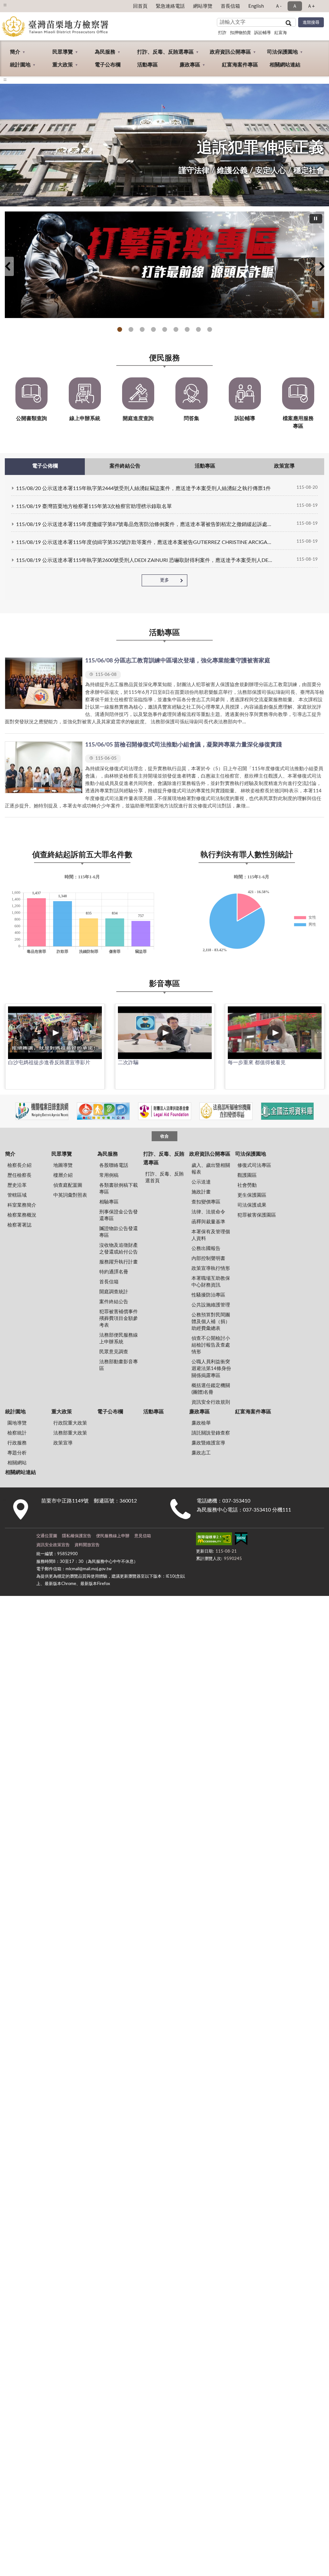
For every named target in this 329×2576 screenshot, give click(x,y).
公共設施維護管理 (211, 1305)
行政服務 (17, 1443)
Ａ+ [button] (311, 6)
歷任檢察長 (19, 1175)
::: (5, 80)
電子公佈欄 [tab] (45, 466)
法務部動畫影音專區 (119, 1365)
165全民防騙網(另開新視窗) (131, 329)
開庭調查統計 (114, 1292)
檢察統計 (17, 1433)
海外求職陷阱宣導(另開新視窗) (210, 329)
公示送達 (201, 1182)
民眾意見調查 (114, 1352)
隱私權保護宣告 (77, 1536)
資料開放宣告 (87, 1545)
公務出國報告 (206, 1249)
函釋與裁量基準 (208, 1222)
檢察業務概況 (22, 1215)
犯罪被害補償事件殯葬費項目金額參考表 (119, 1318)
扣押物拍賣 (240, 33)
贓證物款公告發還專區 (119, 1232)
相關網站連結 (285, 65)
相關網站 (17, 1463)
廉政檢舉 (201, 1423)
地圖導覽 (63, 1165)
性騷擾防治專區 (208, 1295)
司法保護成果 (252, 1205)
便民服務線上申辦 (113, 1536)
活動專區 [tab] (205, 466)
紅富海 (281, 33)
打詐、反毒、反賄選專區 (165, 52)
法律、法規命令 (208, 1212)
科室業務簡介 (22, 1205)
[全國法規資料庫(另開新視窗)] (287, 1111)
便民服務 (164, 358)
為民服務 (105, 52)
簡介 (15, 52)
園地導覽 (17, 1423)
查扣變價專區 (206, 1202)
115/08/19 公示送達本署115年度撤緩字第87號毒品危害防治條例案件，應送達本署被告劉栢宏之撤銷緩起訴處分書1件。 (145, 524)
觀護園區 (247, 1175)
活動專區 (147, 65)
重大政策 (63, 65)
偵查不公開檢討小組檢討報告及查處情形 (211, 1345)
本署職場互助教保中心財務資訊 (211, 1282)
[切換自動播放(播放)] (316, 219)
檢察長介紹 (19, 1165)
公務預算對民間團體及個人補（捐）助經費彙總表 (211, 1322)
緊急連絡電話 (170, 6)
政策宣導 (63, 1443)
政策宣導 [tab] (284, 466)
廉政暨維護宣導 (208, 1443)
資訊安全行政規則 (211, 1402)
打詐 (222, 33)
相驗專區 (109, 1202)
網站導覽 (203, 6)
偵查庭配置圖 (68, 1185)
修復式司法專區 (254, 1165)
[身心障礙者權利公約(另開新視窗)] (103, 1111)
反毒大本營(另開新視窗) (176, 329)
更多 (164, 580)
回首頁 (140, 6)
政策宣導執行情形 (211, 1268)
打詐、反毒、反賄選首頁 (164, 1177)
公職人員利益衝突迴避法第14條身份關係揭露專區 (211, 1369)
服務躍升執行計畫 (119, 1262)
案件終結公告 (114, 1302)
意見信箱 (143, 1536)
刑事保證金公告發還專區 (119, 1215)
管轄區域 (17, 1195)
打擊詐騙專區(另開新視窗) (120, 329)
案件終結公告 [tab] (125, 466)
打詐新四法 (153, 329)
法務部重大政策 (70, 1433)
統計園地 (20, 65)
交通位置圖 (47, 1536)
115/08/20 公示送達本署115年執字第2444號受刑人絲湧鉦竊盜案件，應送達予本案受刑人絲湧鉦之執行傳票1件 (143, 488)
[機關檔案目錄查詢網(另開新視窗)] (42, 1111)
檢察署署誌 (19, 1225)
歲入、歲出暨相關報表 (211, 1169)
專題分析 (17, 1453)
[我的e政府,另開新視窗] (241, 1540)
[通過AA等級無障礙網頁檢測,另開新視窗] (214, 1540)
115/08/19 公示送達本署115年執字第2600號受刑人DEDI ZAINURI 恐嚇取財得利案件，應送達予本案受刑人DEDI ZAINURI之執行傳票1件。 (145, 560)
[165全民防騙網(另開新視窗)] (164, 265)
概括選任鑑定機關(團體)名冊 (211, 1389)
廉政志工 (201, 1453)
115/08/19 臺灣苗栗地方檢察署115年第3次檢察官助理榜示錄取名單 (94, 506)
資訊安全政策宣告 (53, 1545)
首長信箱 (230, 6)
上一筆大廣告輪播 (7, 266)
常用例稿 (109, 1175)
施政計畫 (201, 1192)
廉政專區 (190, 65)
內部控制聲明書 (208, 1258)
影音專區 (164, 984)
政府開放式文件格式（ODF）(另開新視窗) (187, 329)
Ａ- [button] (278, 6)
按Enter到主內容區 (24, 5)
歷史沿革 (17, 1185)
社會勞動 (247, 1185)
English (256, 6)
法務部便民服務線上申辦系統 (119, 1339)
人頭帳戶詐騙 (198, 329)
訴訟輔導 (262, 33)
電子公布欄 (108, 65)
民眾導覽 (63, 52)
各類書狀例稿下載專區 (119, 1189)
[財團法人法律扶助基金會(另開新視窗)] (165, 1111)
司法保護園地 (282, 52)
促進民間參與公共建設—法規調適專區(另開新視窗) (165, 329)
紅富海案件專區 (240, 65)
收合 (164, 1137)
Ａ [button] (295, 6)
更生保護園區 (252, 1195)
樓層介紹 (63, 1175)
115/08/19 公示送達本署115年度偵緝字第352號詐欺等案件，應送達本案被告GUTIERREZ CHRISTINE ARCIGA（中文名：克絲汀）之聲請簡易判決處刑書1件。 (145, 542)
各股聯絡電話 (114, 1165)
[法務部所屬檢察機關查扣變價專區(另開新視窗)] (226, 1111)
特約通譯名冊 (114, 1272)
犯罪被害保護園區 (257, 1215)
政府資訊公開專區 (230, 52)
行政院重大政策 (70, 1423)
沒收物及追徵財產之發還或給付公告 (119, 1249)
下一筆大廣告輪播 (322, 266)
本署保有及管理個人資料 (211, 1235)
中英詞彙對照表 (70, 1195)
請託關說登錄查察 (211, 1433)
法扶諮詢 (142, 329)
